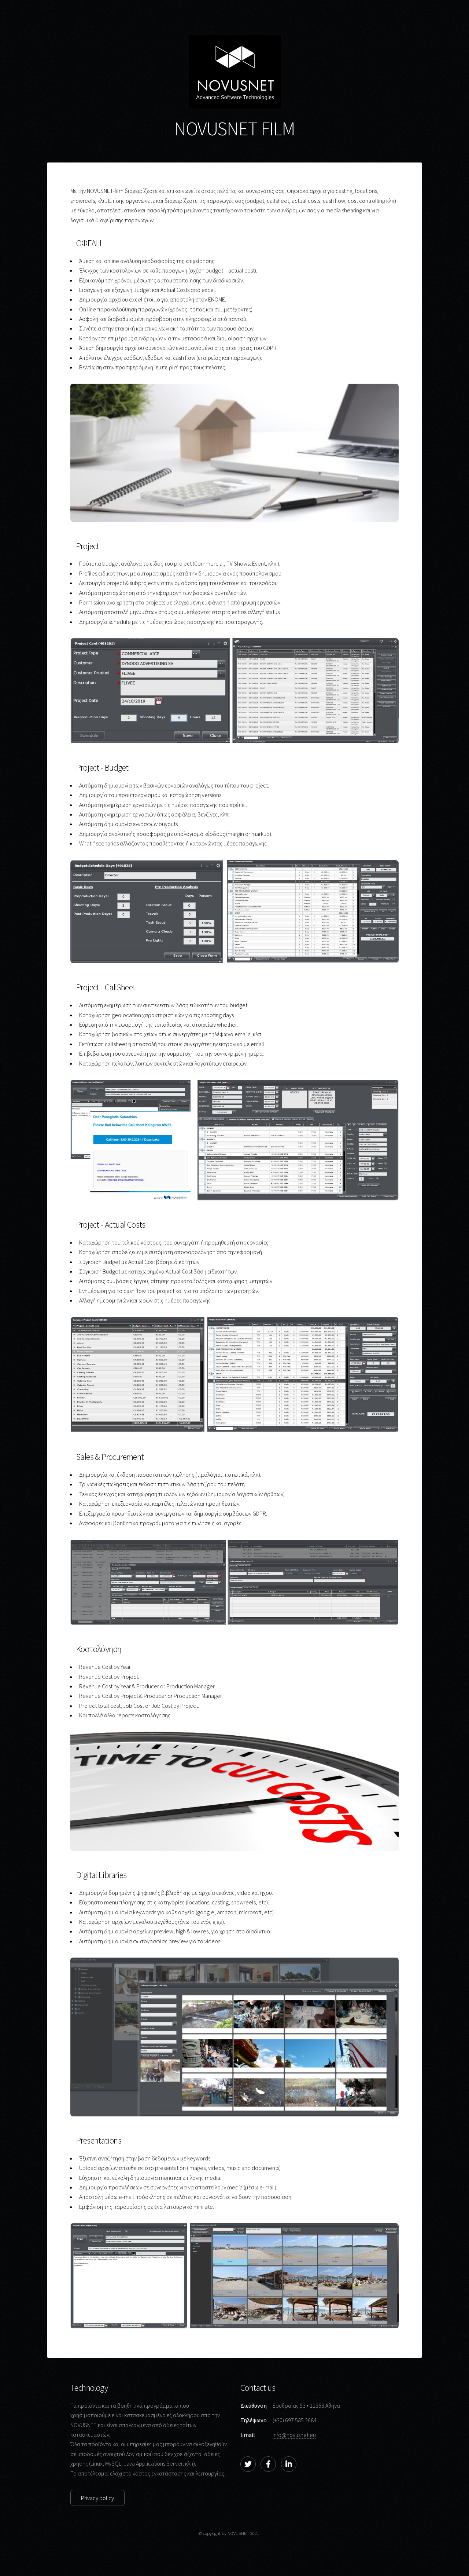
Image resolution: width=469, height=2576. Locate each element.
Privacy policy (97, 2498)
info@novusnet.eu (294, 2435)
